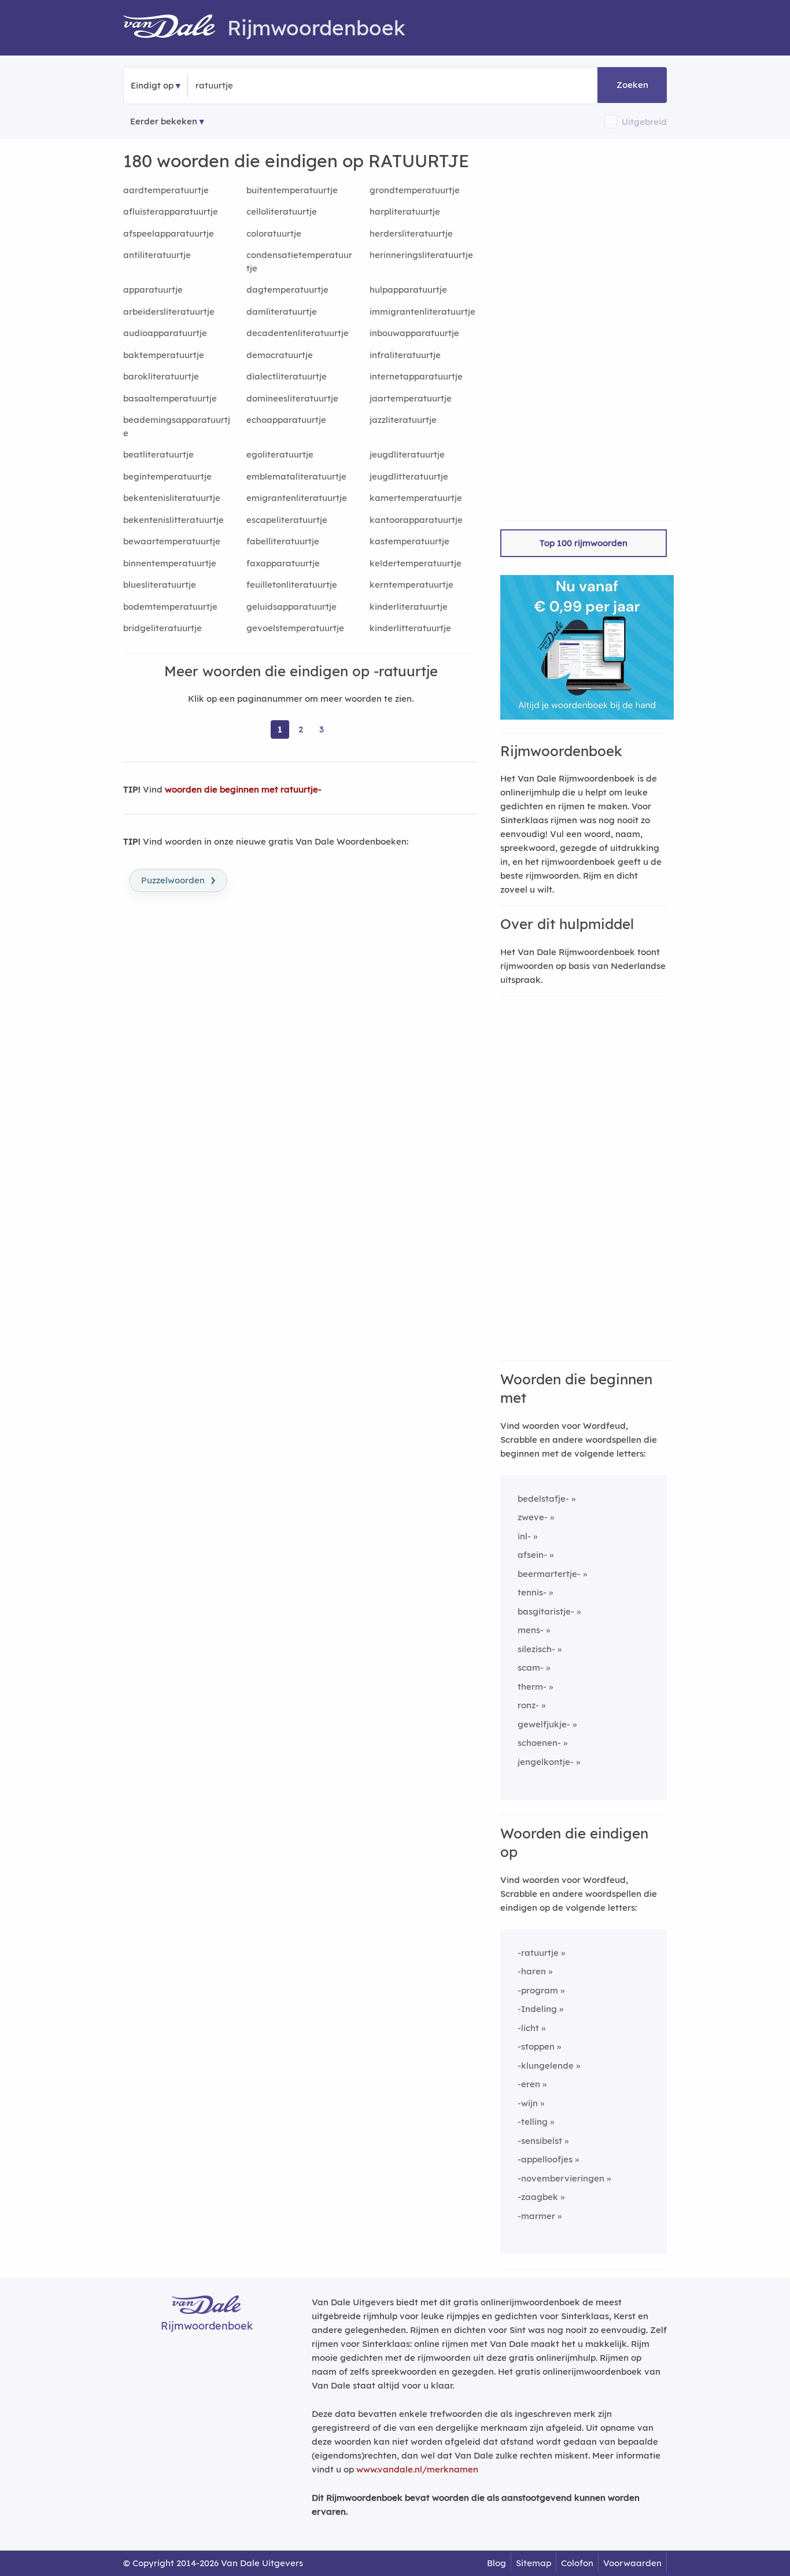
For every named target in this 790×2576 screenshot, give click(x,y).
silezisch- (536, 1649)
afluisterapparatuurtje (171, 211)
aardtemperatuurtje (166, 190)
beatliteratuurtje (158, 454)
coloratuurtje (274, 233)
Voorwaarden (632, 2563)
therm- (532, 1687)
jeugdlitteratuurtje (409, 476)
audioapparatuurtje (165, 333)
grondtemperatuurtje (415, 190)
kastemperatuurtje (409, 541)
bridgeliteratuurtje (163, 628)
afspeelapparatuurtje (169, 233)
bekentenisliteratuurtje (172, 498)
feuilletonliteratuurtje (292, 585)
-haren (532, 1971)
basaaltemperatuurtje (170, 398)
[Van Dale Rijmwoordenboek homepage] (175, 28)
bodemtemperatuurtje (170, 607)
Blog (496, 2563)
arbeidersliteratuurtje (169, 312)
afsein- (532, 1555)
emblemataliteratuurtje (296, 476)
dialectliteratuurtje (287, 376)
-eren (529, 2084)
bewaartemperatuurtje (172, 541)
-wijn (528, 2103)
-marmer (536, 2216)
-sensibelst (540, 2141)
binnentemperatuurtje (170, 563)
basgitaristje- (546, 1611)
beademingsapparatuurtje (177, 426)
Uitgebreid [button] (644, 122)
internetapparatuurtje (416, 376)
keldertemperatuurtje (416, 563)
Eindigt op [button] (152, 85)
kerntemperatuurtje (411, 585)
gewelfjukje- (544, 1724)
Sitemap (534, 2563)
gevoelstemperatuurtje (295, 628)
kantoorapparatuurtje (416, 520)
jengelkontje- (546, 1762)
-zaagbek (538, 2197)
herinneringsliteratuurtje (421, 255)
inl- (524, 1536)
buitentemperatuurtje (292, 190)
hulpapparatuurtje (408, 290)
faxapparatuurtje (283, 563)
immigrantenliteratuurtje (422, 312)
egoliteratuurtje (280, 454)
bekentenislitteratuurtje (173, 520)
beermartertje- (549, 1574)
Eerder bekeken (164, 121)
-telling (533, 2122)
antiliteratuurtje (157, 255)
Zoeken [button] (632, 85)
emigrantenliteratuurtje (297, 498)
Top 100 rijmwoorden (584, 543)
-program (538, 1990)
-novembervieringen (561, 2178)
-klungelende (546, 2065)
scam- (531, 1667)
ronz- (528, 1705)
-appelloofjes (545, 2159)
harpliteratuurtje (405, 211)
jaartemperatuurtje (411, 398)
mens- (531, 1630)
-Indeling (537, 2009)
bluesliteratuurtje (160, 585)
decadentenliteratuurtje (298, 333)
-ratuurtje (538, 1953)
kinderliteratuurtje (409, 607)
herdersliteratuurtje (411, 233)
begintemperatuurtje (167, 476)
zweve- (533, 1517)
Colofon (577, 2563)
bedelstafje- (543, 1499)
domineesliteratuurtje (292, 398)
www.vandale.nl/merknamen (417, 2469)
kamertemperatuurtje (416, 498)
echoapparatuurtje (286, 420)
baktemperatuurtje (164, 355)
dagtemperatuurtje (287, 290)
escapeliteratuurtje (287, 520)
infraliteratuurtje (405, 355)
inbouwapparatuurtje (414, 333)
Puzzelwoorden (178, 879)
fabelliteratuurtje (283, 541)
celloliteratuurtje (282, 211)
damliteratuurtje (282, 312)
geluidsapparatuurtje (291, 607)
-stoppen (536, 2046)
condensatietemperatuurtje (299, 261)
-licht (528, 2028)
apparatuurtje (153, 290)
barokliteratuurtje (161, 376)
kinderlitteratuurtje (410, 628)
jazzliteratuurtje (403, 420)
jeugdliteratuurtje (407, 454)
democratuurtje (280, 355)
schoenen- (539, 1743)
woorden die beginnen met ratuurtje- (243, 789)
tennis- (532, 1592)
